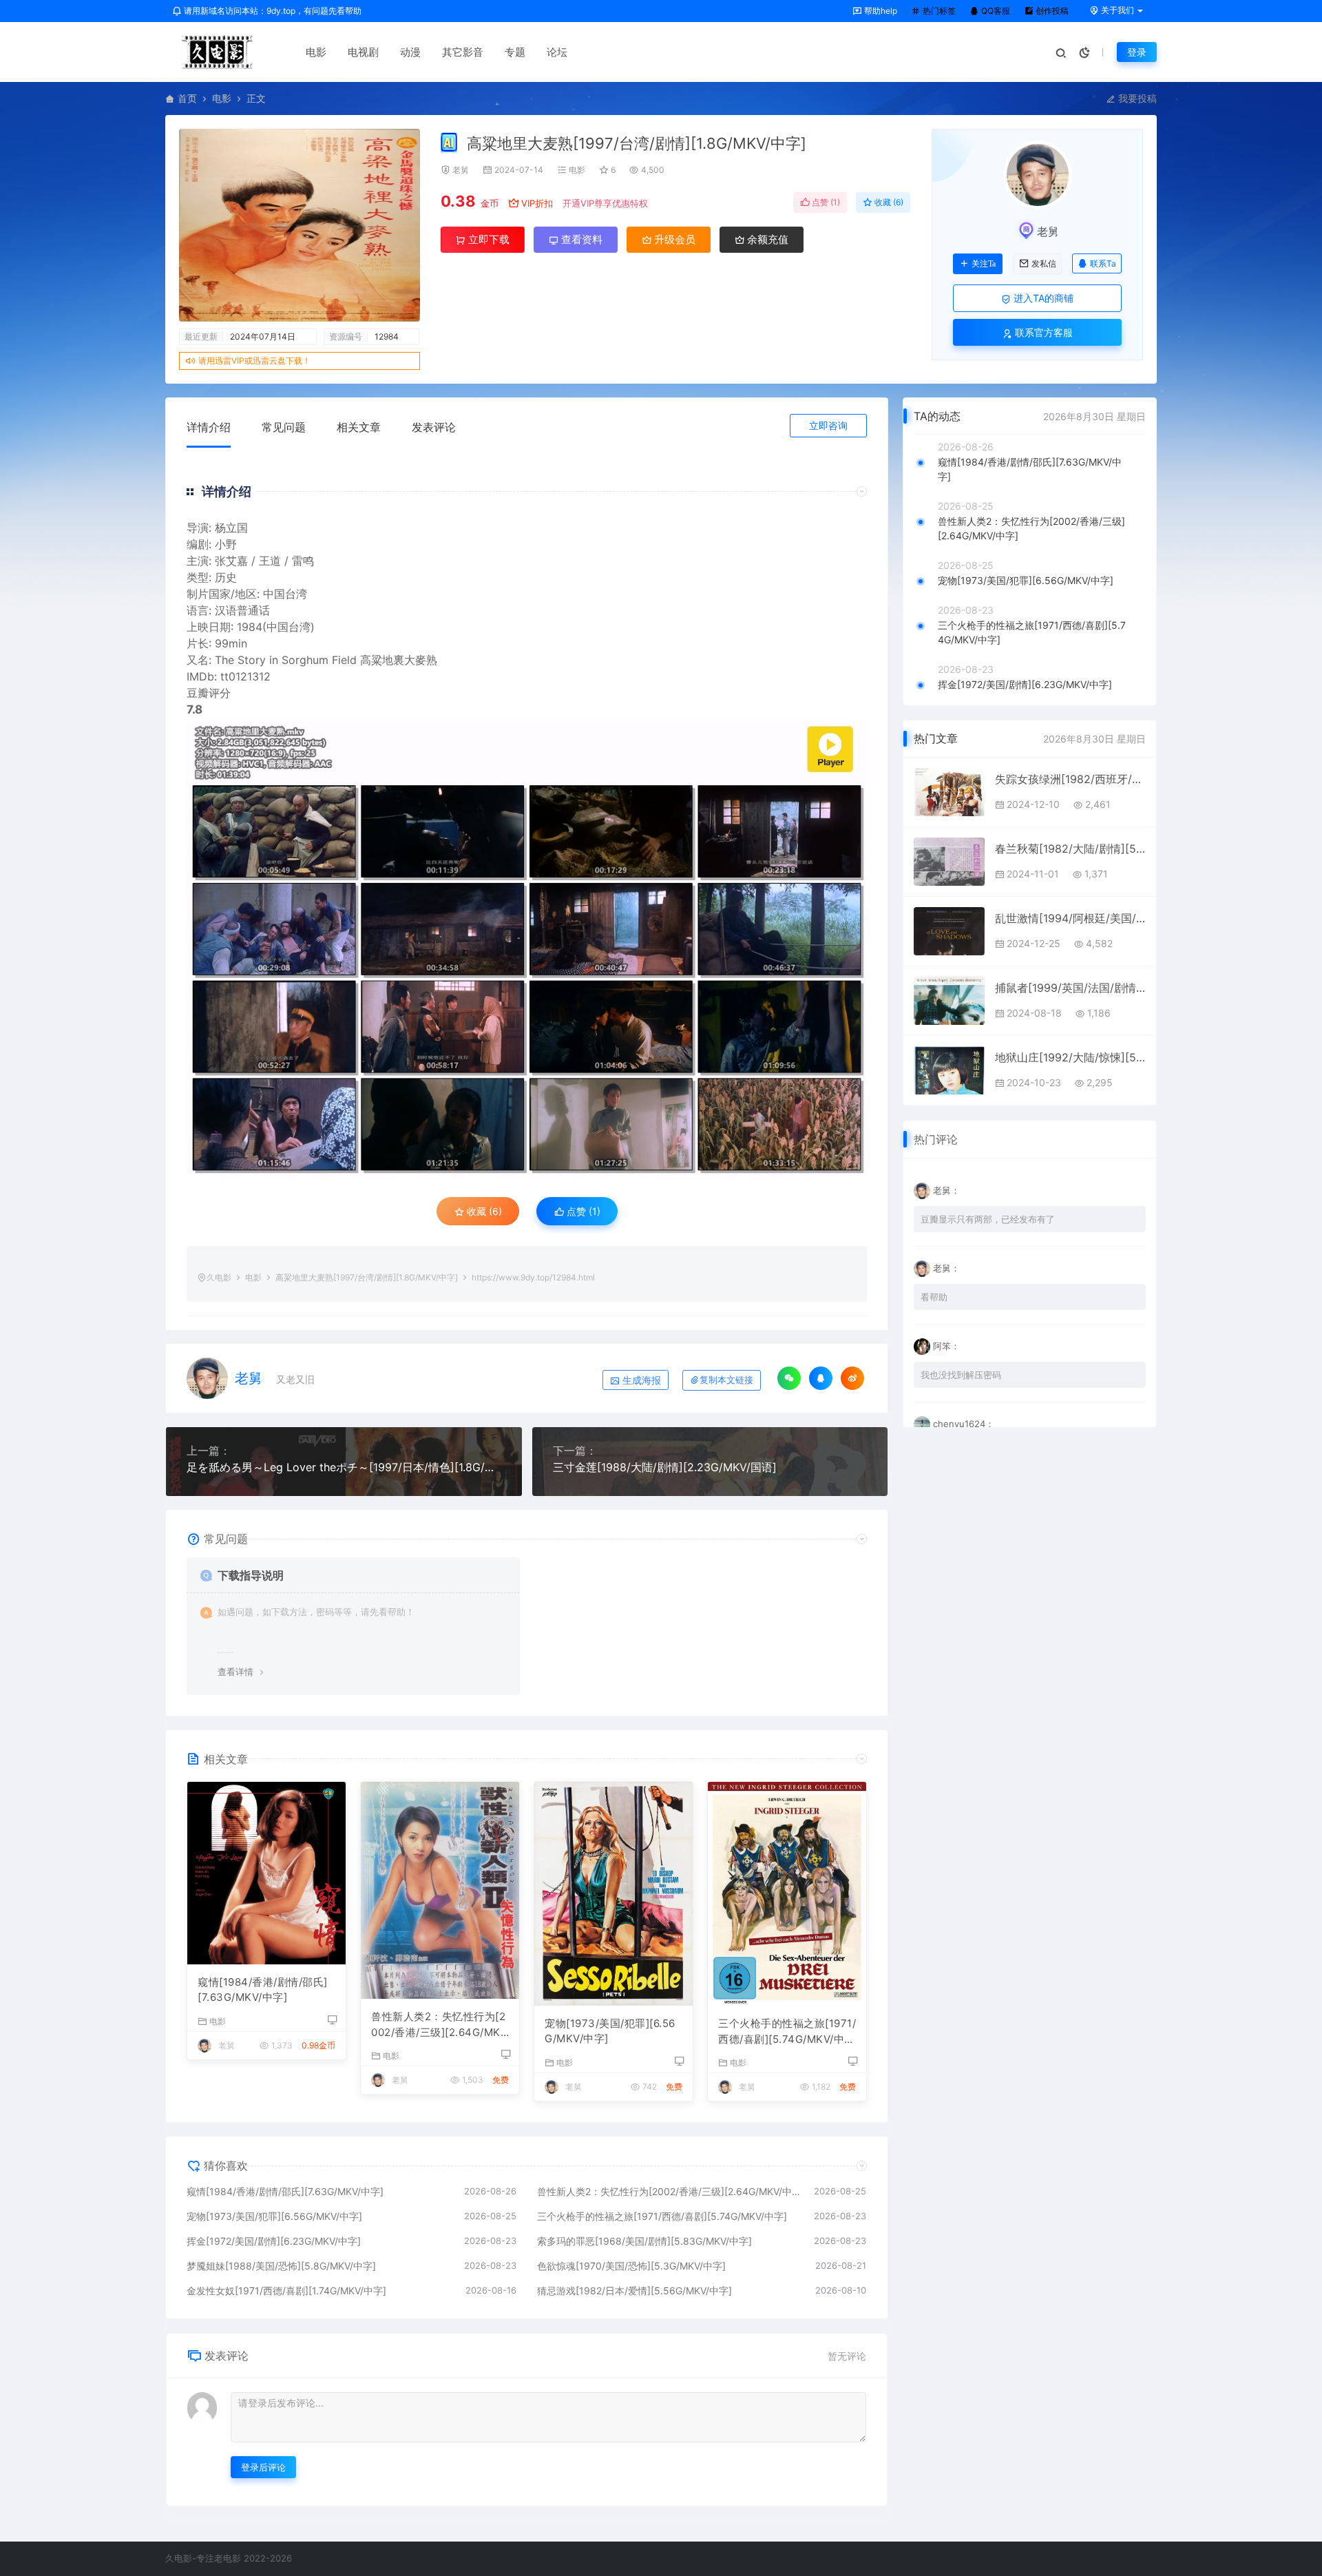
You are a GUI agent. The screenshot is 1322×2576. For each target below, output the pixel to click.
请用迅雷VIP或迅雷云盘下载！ (254, 361)
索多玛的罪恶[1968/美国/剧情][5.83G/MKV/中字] (644, 2241)
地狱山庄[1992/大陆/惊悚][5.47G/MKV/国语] (1070, 1057)
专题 (515, 52)
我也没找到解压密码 (961, 1375)
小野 (226, 544)
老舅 (461, 170)
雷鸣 (303, 561)
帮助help (880, 11)
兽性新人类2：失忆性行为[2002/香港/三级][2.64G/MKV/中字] (438, 2025)
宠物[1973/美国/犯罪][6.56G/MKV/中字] (610, 2031)
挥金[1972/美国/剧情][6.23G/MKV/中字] (274, 2241)
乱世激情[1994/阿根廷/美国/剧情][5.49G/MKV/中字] (1070, 918)
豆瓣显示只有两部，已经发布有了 (988, 1219)
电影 (316, 52)
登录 (1137, 52)
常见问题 (284, 427)
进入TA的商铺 (1042, 298)
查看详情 (235, 1672)
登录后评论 (263, 2467)
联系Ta (1103, 263)
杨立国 (231, 528)
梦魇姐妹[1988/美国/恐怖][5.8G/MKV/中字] (281, 2266)
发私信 (1044, 264)
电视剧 (363, 52)
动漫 (410, 52)
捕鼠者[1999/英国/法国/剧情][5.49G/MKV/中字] (1070, 988)
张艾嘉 (231, 561)
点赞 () (825, 202)
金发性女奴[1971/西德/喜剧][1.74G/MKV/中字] (286, 2291)
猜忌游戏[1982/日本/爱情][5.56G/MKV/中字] (634, 2291)
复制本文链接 (726, 1380)
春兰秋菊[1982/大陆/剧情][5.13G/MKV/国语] (1070, 849)
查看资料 (580, 239)
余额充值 (766, 239)
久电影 (219, 1277)
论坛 (557, 52)
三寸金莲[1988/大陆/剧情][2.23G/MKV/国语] (665, 1467)
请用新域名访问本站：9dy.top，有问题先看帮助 (272, 11)
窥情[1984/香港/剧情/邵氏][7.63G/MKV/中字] (263, 1990)
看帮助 (934, 1297)
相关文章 (359, 427)
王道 (270, 561)
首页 (187, 98)
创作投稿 (1051, 11)
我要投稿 (1136, 98)
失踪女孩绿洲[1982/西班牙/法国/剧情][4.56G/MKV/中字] (1070, 779)
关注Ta (984, 264)
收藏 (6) (888, 202)
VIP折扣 (537, 203)
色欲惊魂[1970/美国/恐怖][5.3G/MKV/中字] (631, 2266)
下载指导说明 (251, 1575)
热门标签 (938, 11)
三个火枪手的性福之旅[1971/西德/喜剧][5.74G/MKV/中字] (787, 2032)
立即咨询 (828, 425)
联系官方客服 (1042, 332)
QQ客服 (995, 11)
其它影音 (463, 52)
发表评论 (434, 427)
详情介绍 (209, 427)
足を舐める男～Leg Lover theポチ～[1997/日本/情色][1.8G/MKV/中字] (344, 1467)
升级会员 (673, 239)
